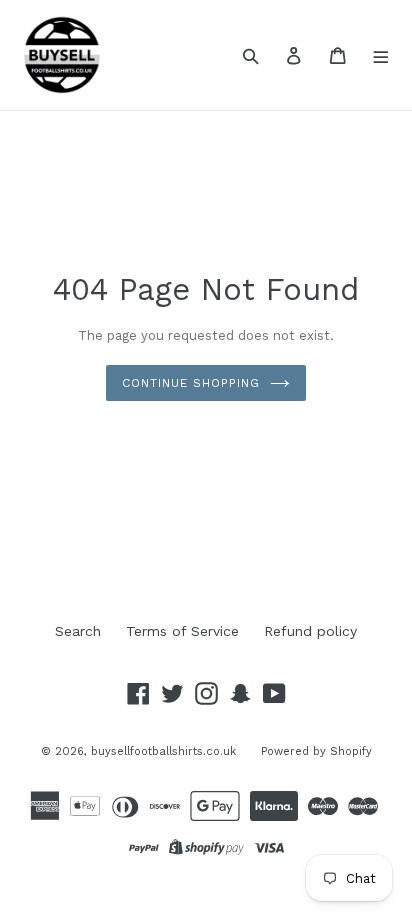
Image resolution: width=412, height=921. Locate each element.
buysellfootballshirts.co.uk (163, 751)
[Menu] (381, 55)
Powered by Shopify (316, 751)
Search (78, 631)
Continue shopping (190, 383)
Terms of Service (182, 631)
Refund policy (310, 631)
